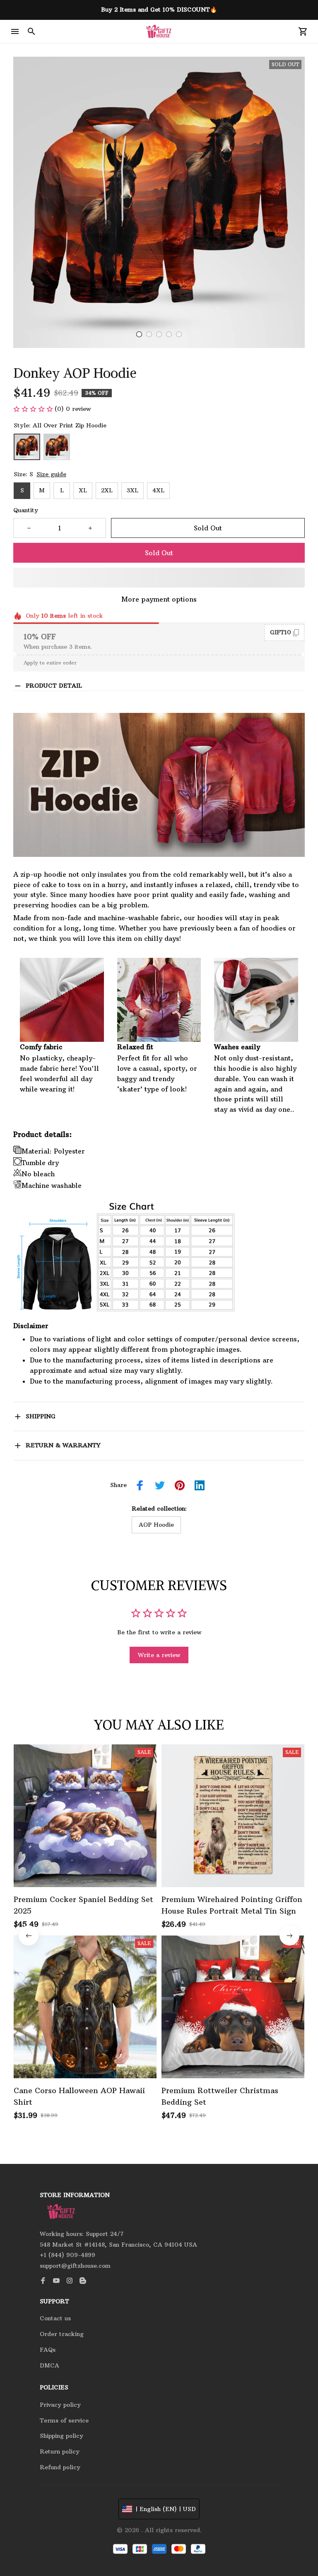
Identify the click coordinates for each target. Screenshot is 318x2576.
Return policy (60, 2451)
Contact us (55, 2318)
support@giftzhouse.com (75, 2266)
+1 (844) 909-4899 (67, 2255)
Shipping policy (61, 2436)
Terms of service (64, 2420)
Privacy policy (60, 2405)
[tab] (139, 334)
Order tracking (62, 2334)
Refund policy (60, 2467)
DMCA (49, 2365)
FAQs (48, 2350)
